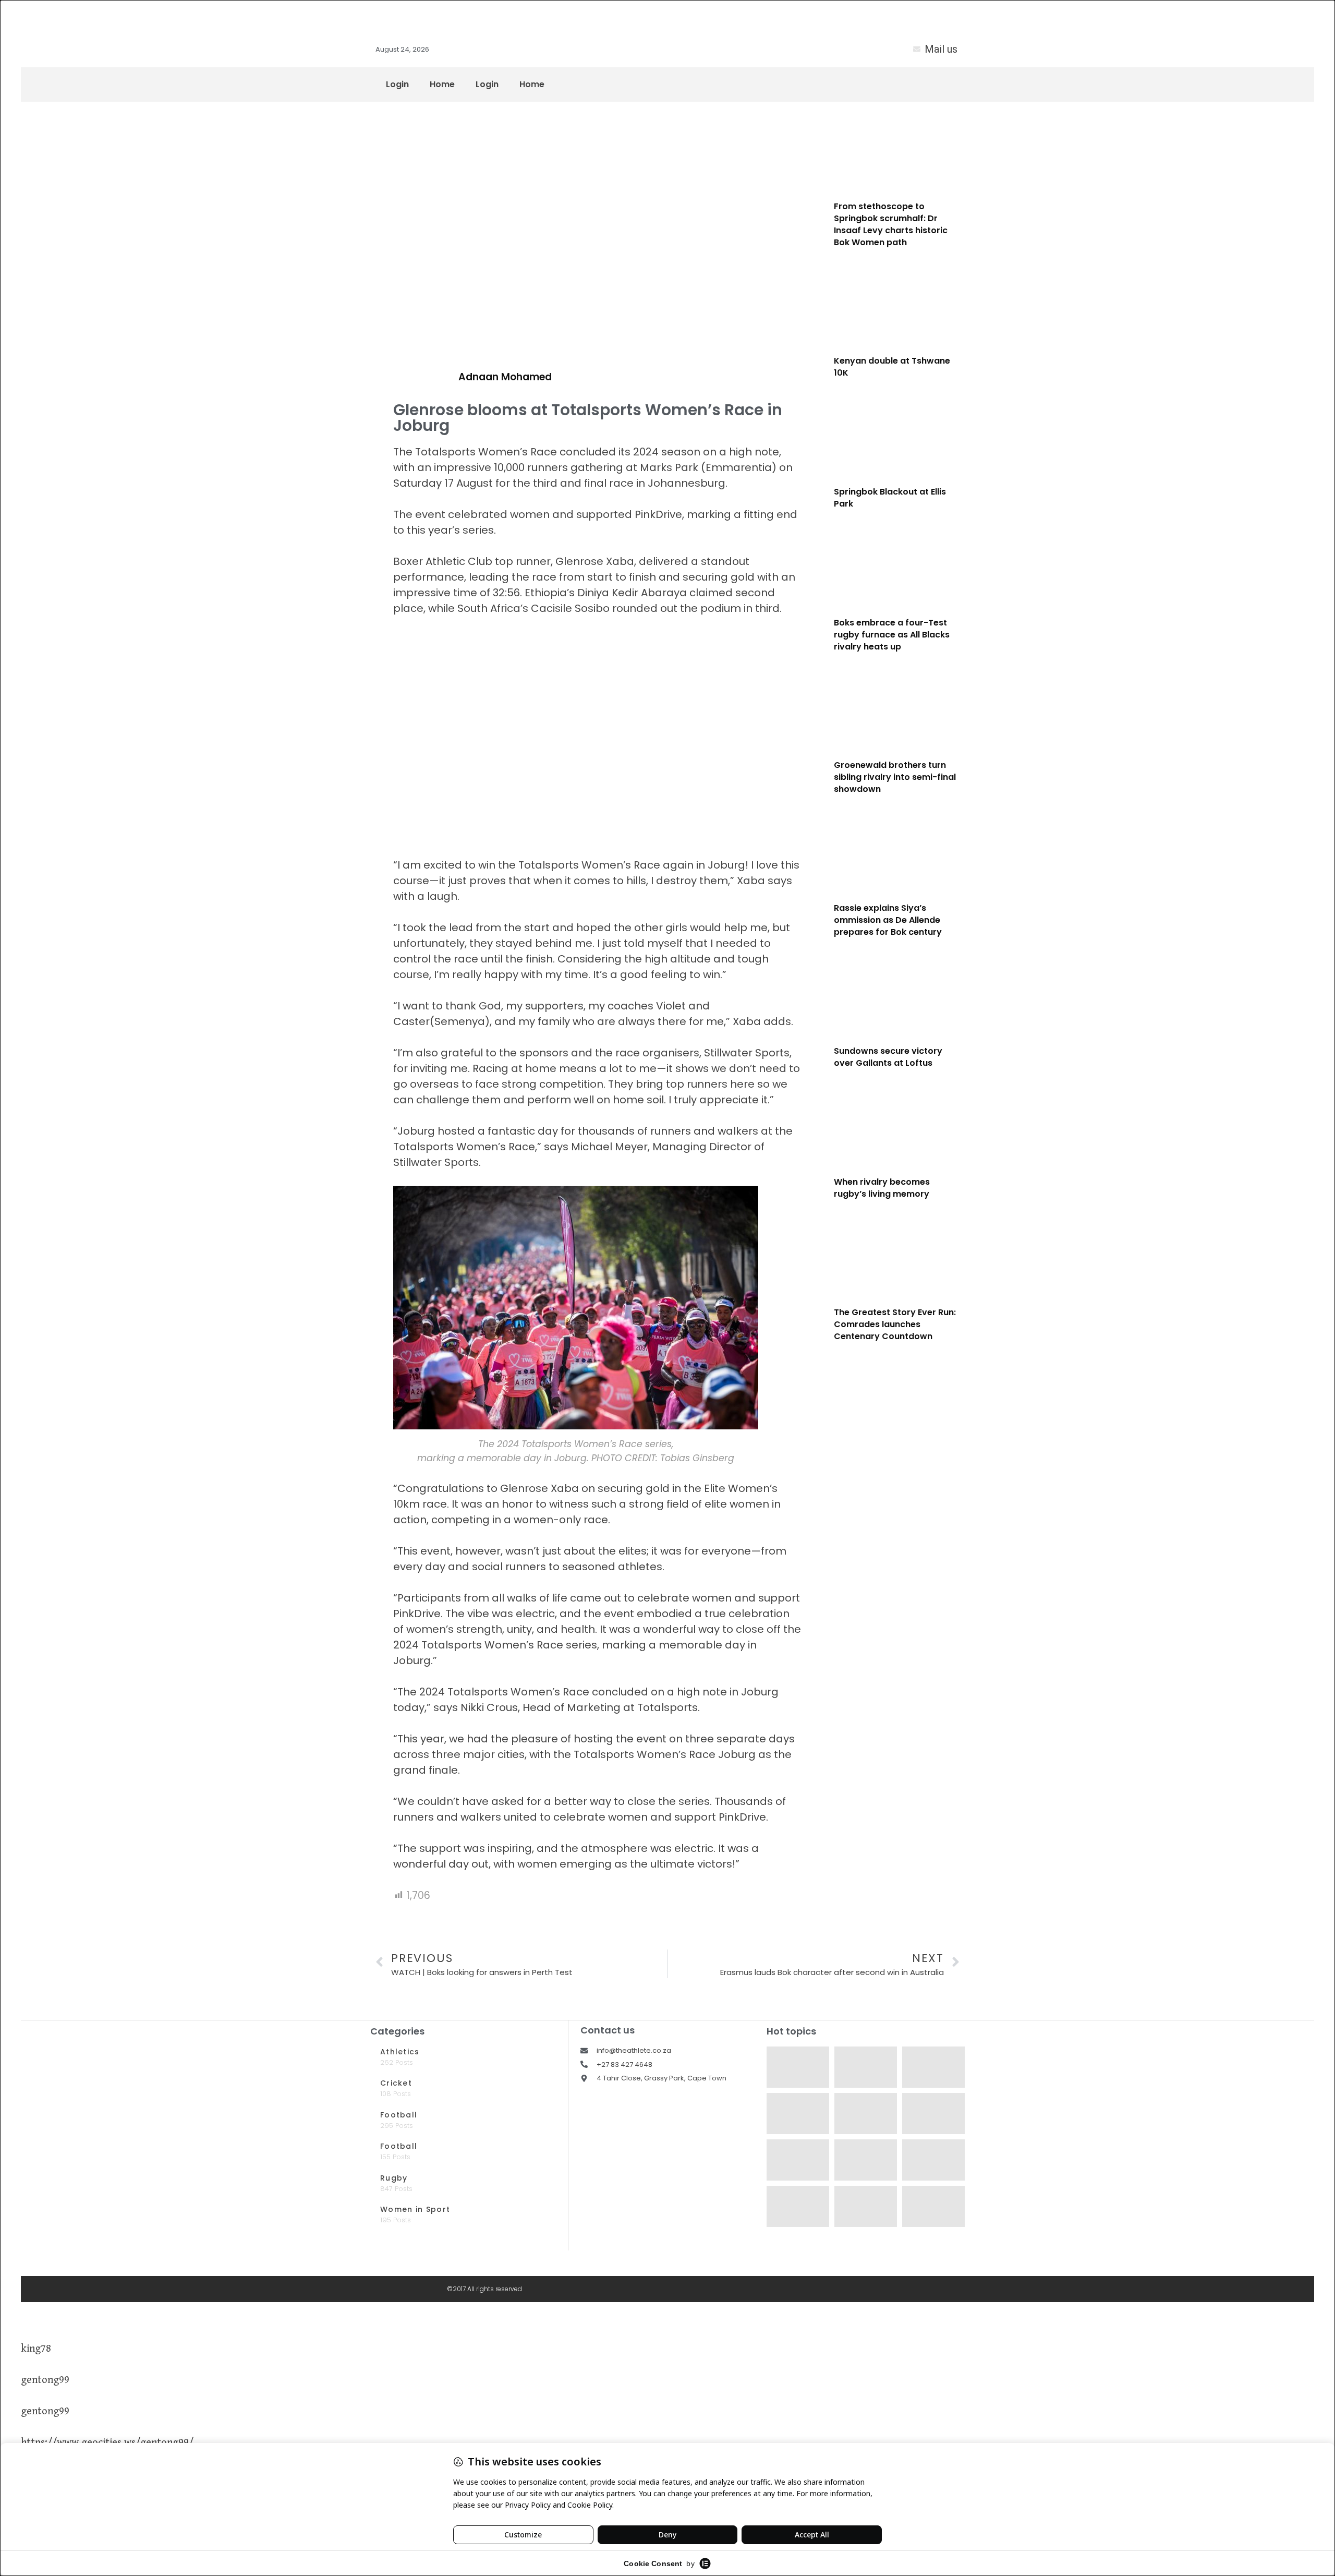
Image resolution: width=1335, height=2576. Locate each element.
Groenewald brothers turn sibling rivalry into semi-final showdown (895, 777)
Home (442, 84)
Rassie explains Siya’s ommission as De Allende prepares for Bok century (888, 920)
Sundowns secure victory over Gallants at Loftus (888, 1057)
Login (397, 84)
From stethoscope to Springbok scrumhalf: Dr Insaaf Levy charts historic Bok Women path (891, 224)
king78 (36, 2349)
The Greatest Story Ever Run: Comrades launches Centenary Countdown (895, 1324)
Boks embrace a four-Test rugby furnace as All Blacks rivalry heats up (892, 635)
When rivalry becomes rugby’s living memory (882, 1188)
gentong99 (45, 2380)
